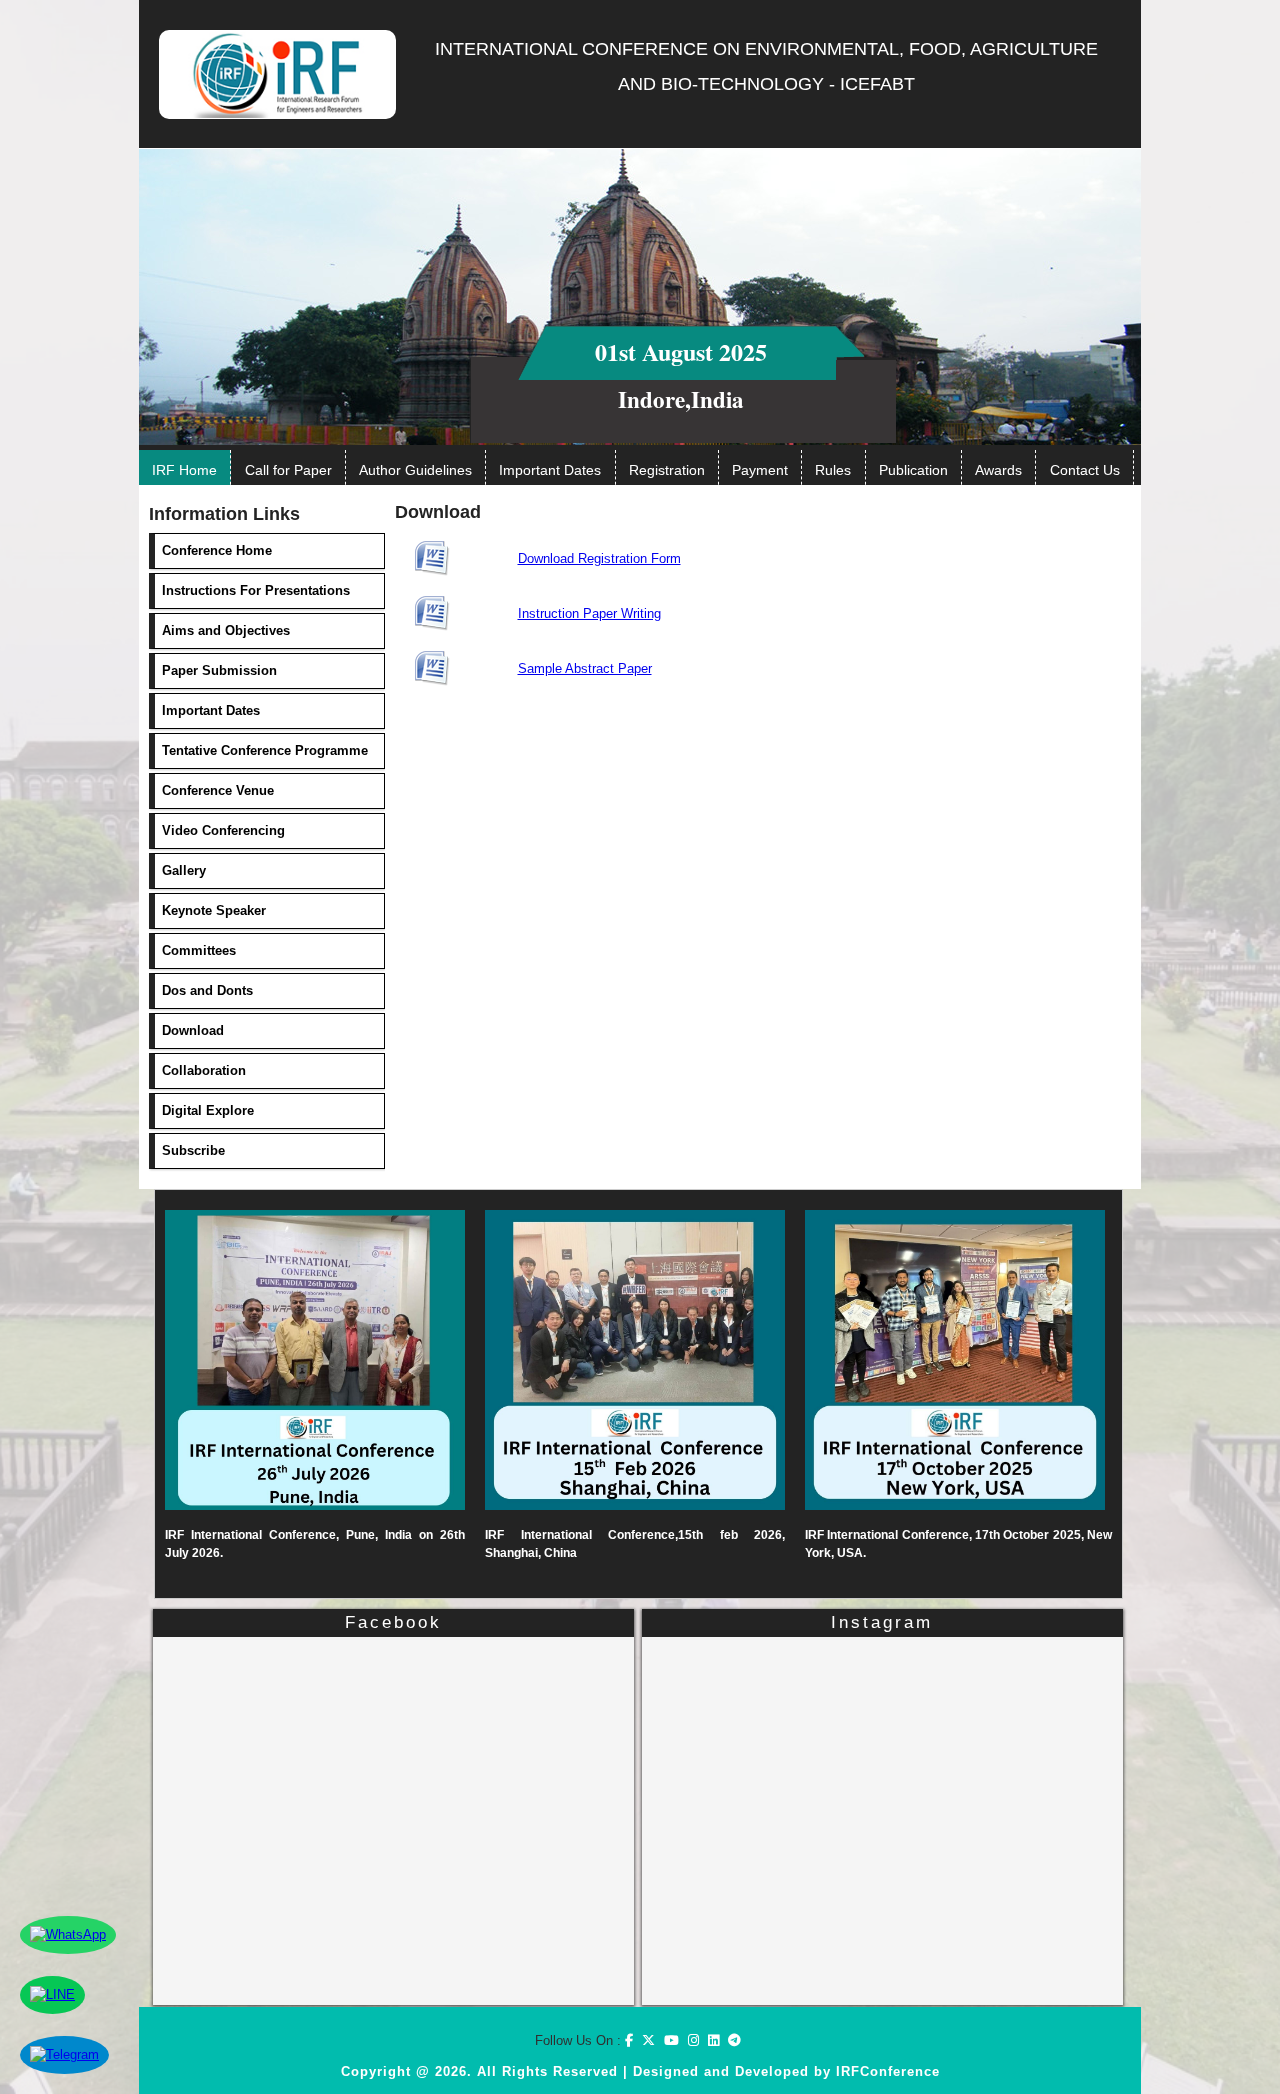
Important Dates (550, 470)
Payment (760, 470)
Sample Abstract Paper (585, 668)
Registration (667, 470)
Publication (913, 470)
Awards (998, 470)
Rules (833, 470)
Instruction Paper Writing (589, 613)
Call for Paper (288, 470)
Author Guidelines (415, 470)
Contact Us (1085, 470)
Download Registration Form (599, 558)
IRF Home (184, 470)
